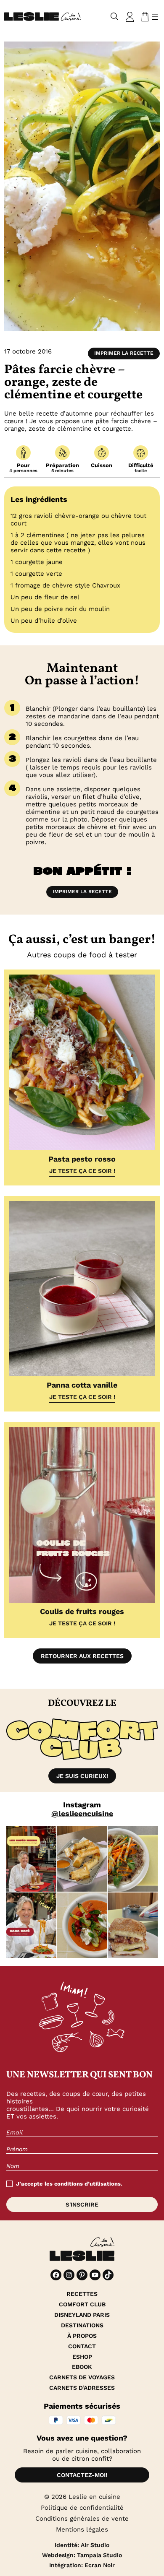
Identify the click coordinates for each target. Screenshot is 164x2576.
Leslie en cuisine (94, 2497)
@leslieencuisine (82, 1813)
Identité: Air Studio (82, 2545)
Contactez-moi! (82, 2475)
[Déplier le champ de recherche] (115, 17)
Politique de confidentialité (82, 2508)
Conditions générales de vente (82, 2519)
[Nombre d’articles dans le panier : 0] (143, 17)
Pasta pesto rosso (82, 1159)
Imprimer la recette (124, 353)
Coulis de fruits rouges (82, 1611)
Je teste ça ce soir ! (82, 1171)
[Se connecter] (130, 17)
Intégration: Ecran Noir (82, 2565)
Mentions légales (82, 2529)
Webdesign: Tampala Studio (82, 2555)
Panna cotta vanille (82, 1385)
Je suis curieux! (82, 1776)
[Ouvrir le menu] (155, 17)
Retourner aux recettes (82, 1656)
